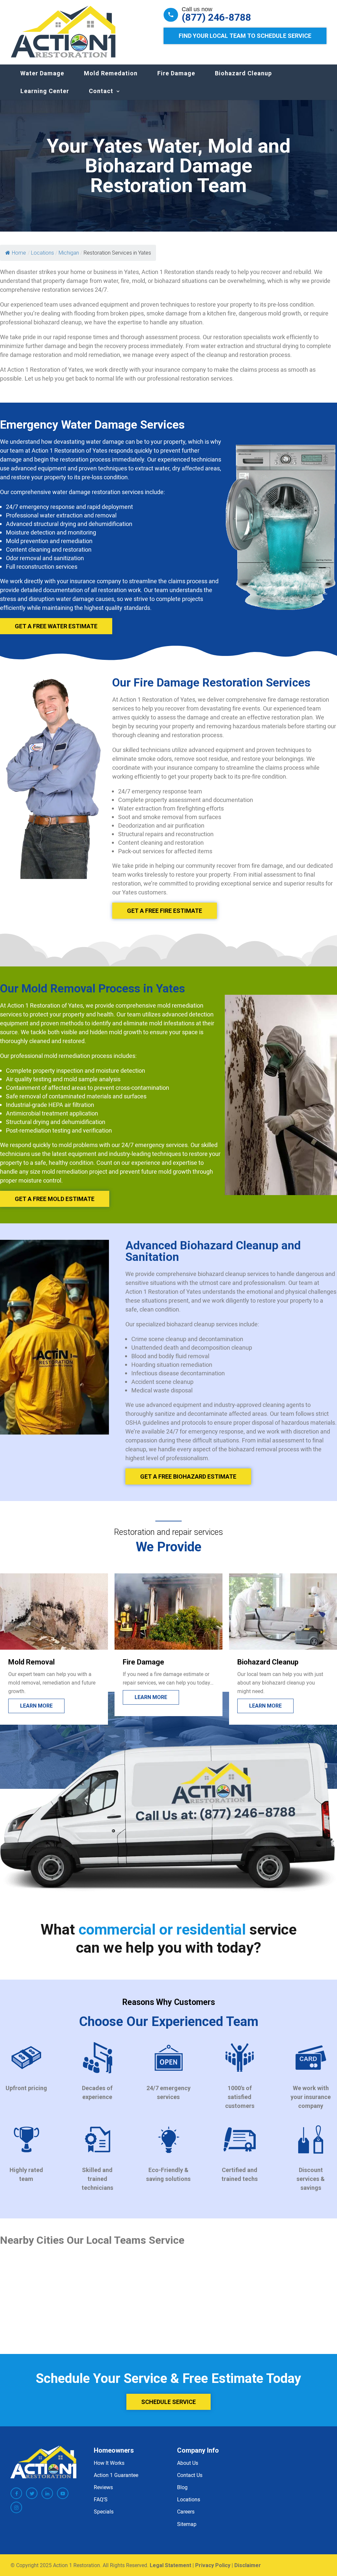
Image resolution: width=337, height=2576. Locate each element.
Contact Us (190, 2475)
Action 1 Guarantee (116, 2475)
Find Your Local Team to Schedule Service (245, 36)
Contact (101, 91)
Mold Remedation (111, 73)
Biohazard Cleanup (243, 73)
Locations (189, 2499)
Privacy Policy (213, 2565)
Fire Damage (176, 73)
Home (19, 253)
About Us (188, 2463)
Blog (182, 2487)
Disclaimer (248, 2565)
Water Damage (42, 73)
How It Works (109, 2463)
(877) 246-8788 (216, 17)
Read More (264, 1706)
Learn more (36, 1697)
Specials (104, 2512)
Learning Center (45, 91)
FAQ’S (101, 2499)
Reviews (103, 2487)
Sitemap (187, 2524)
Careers (186, 2512)
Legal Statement (170, 2565)
